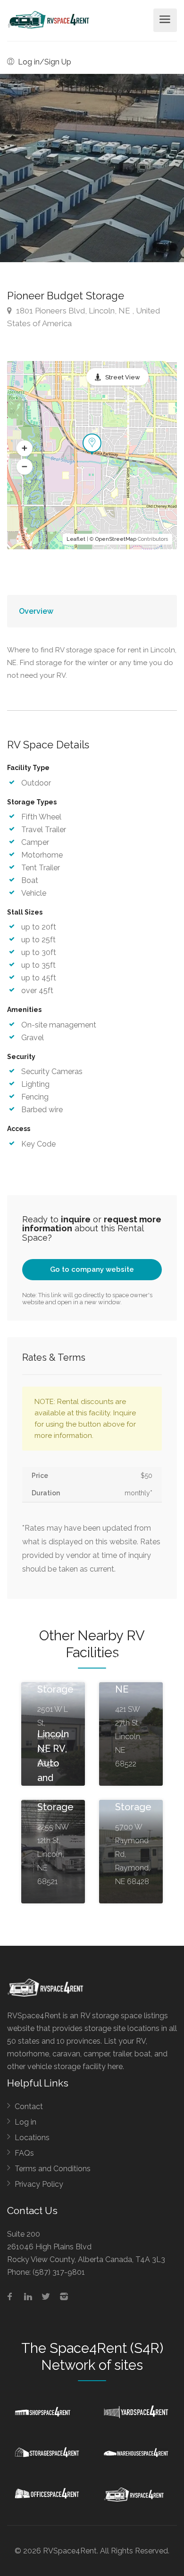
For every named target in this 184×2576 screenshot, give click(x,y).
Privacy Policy (39, 2184)
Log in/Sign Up (44, 62)
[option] (92, 168)
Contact (29, 2107)
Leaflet (76, 539)
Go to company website (92, 1269)
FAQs (24, 2153)
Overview (36, 611)
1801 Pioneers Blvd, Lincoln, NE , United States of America (84, 317)
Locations (32, 2138)
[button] (25, 449)
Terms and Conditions (53, 2169)
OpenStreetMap (116, 539)
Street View (123, 377)
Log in (25, 2122)
